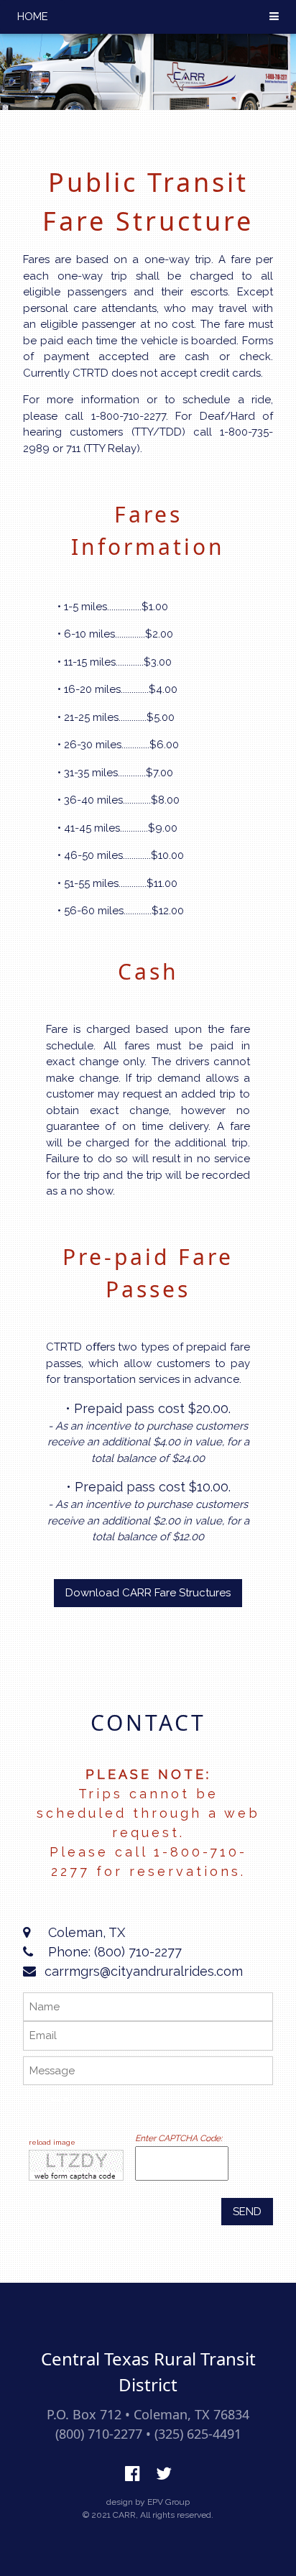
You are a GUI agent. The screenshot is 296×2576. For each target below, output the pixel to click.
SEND (247, 2212)
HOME (33, 17)
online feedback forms (64, 2100)
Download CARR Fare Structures (148, 1593)
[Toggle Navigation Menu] (274, 17)
